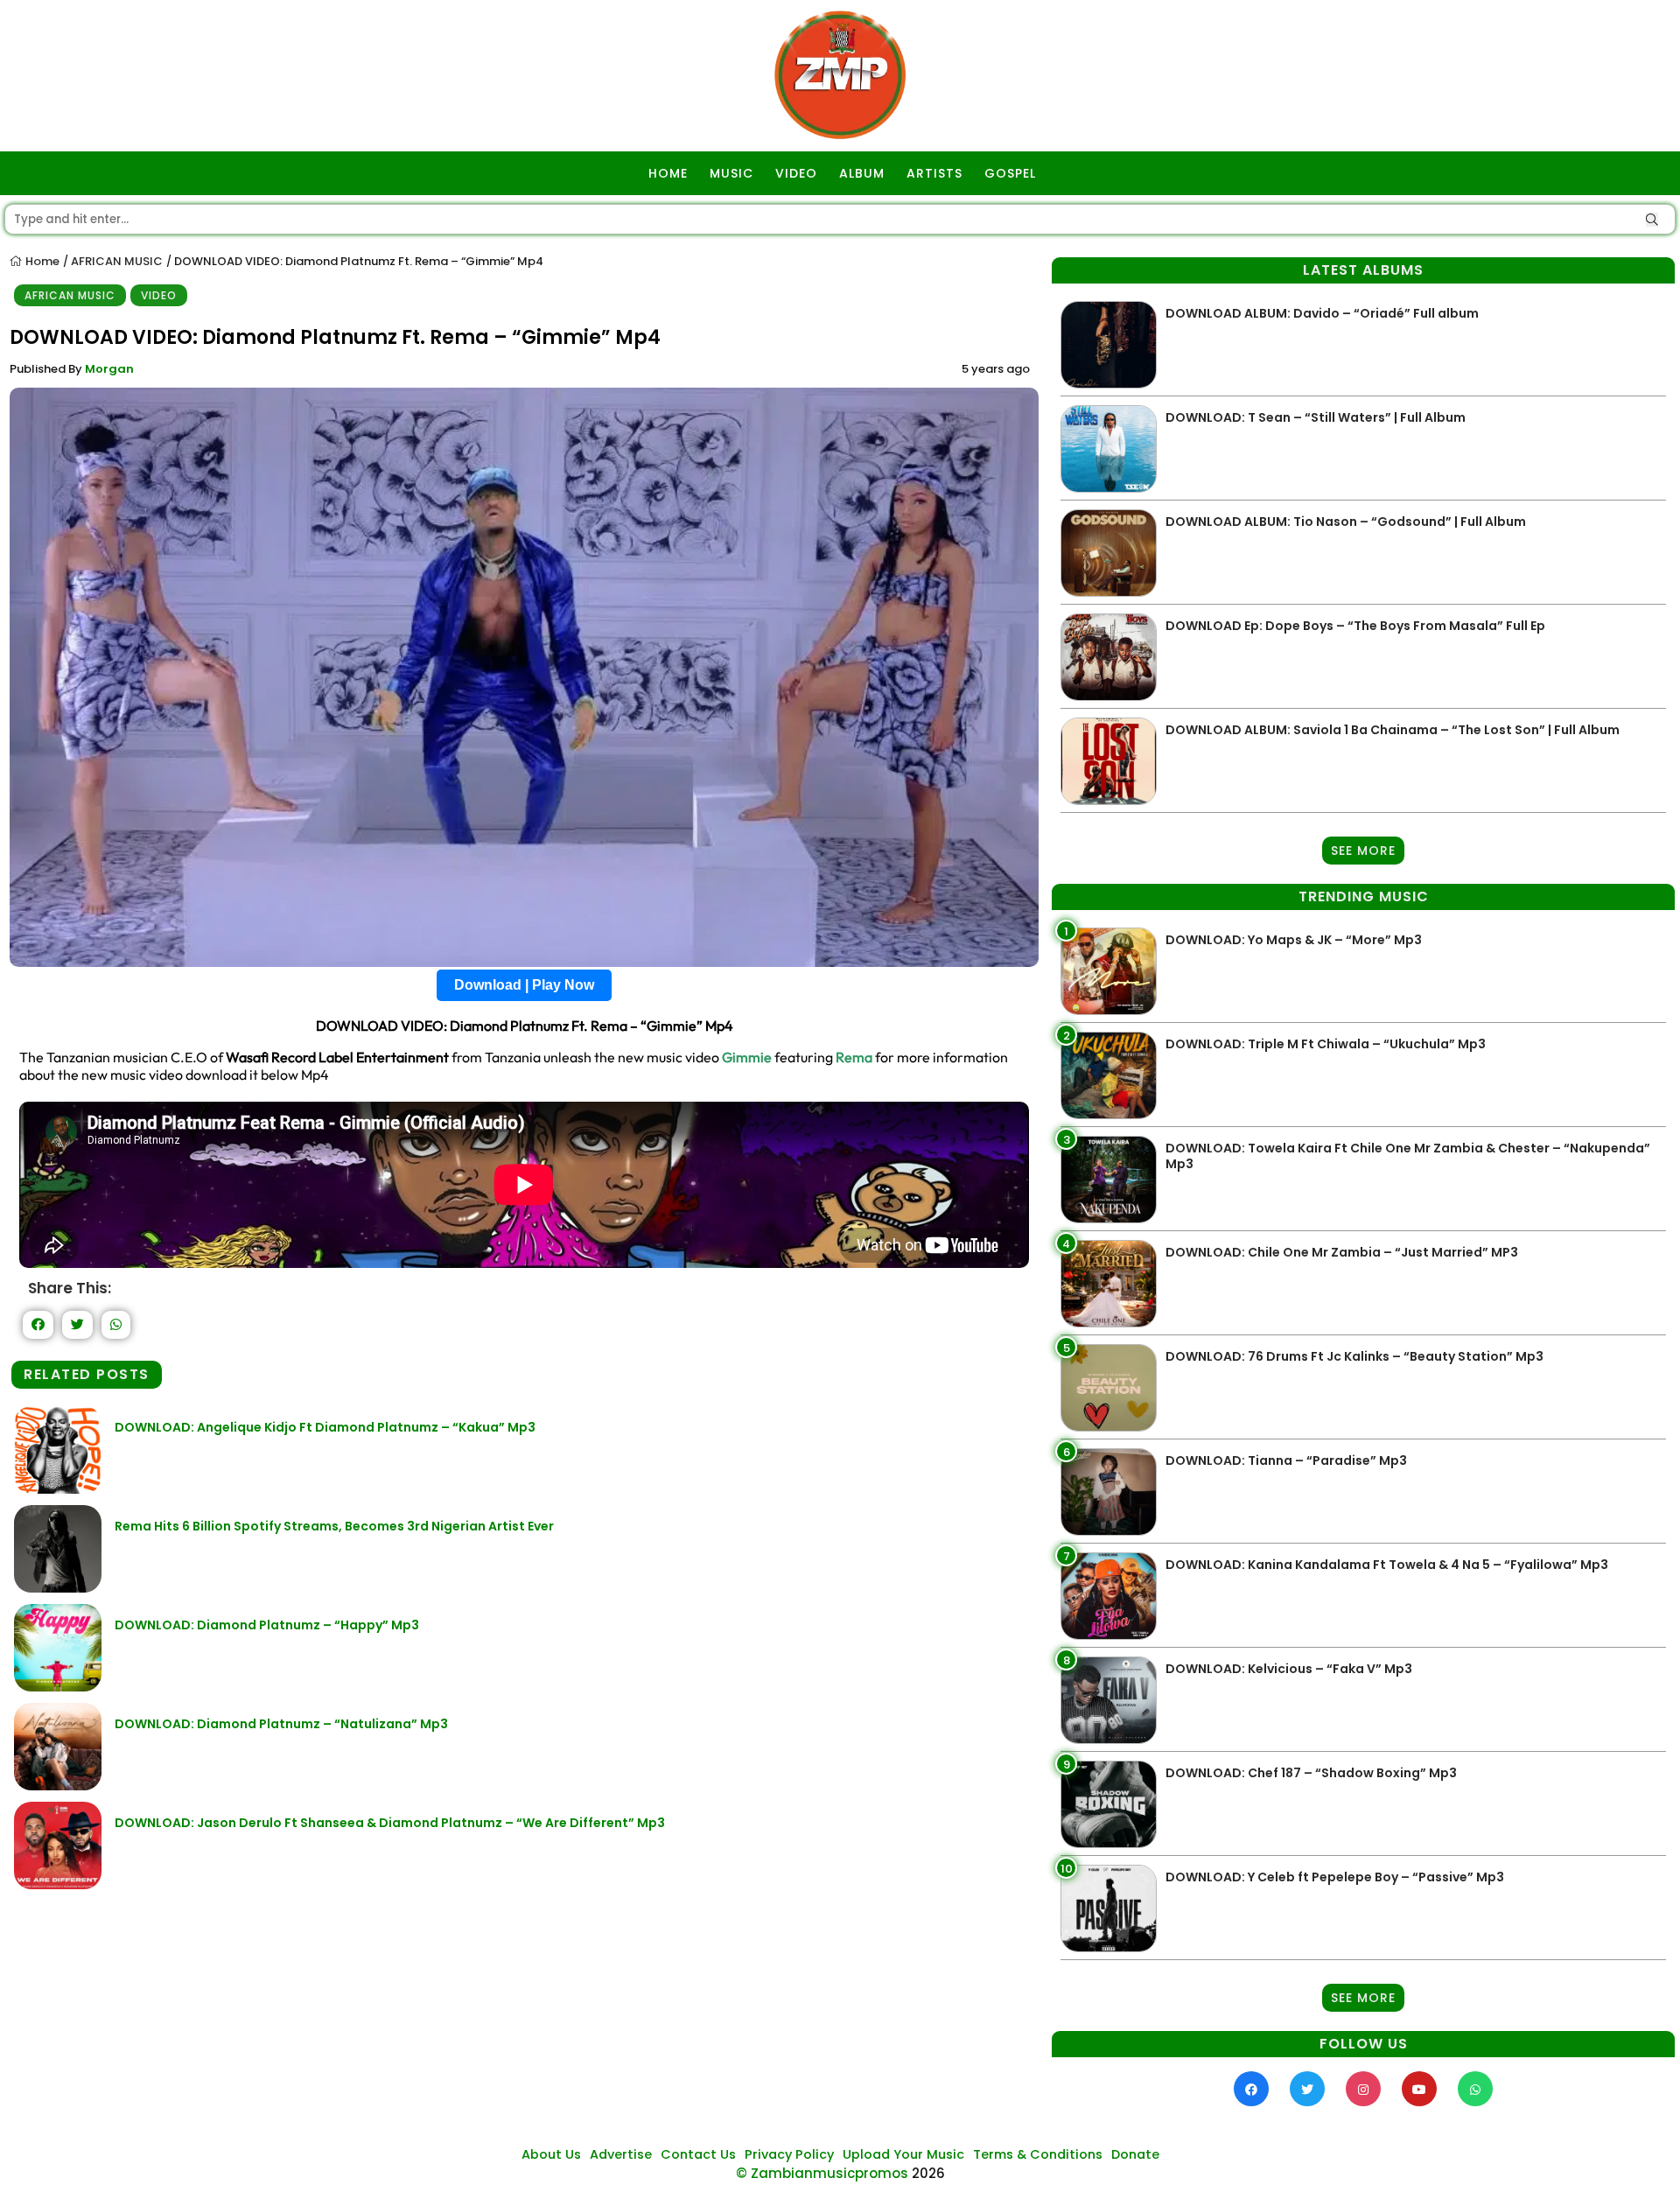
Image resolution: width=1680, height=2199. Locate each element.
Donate (1135, 2154)
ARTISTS (934, 173)
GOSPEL (1010, 173)
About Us (551, 2154)
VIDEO (796, 173)
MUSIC (731, 173)
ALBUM (862, 173)
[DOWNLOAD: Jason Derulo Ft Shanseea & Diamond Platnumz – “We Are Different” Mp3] (58, 1884)
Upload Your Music (903, 2154)
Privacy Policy (789, 2154)
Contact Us (698, 2154)
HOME (668, 173)
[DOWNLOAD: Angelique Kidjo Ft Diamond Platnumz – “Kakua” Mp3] (58, 1489)
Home (41, 261)
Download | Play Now (524, 985)
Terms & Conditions (1038, 2154)
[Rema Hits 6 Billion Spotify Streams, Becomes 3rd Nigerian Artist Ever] (58, 1588)
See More (1363, 851)
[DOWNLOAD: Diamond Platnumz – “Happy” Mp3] (58, 1687)
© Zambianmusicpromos (822, 2173)
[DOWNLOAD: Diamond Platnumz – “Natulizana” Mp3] (58, 1786)
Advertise (621, 2154)
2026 (928, 2173)
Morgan (109, 369)
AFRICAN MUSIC (117, 261)
